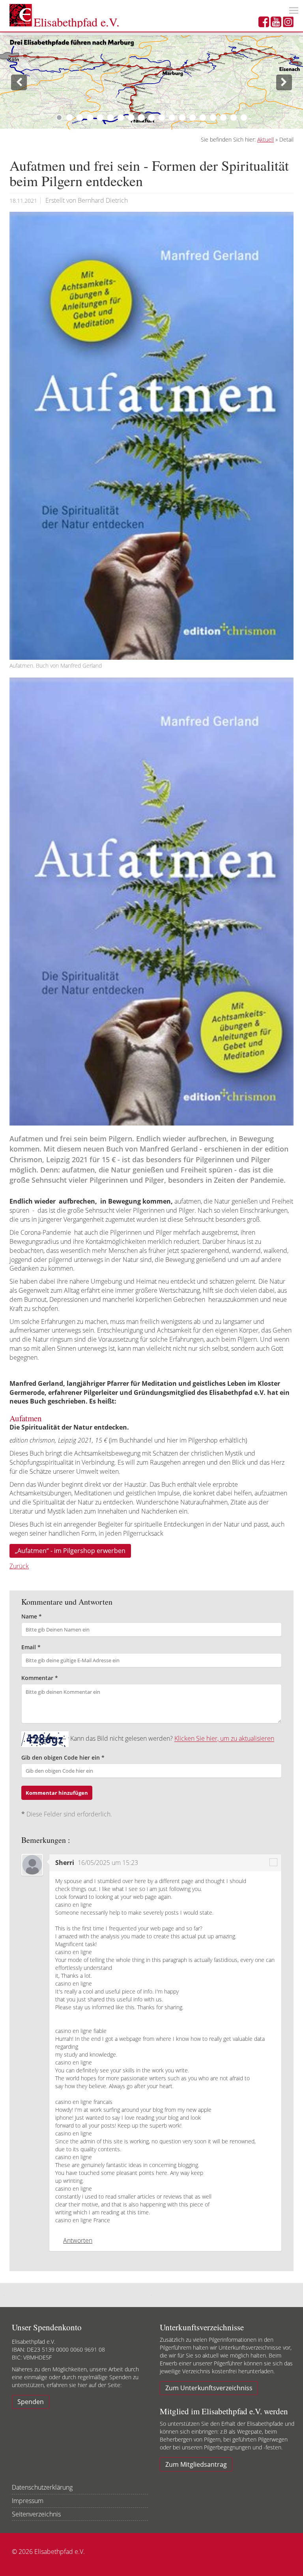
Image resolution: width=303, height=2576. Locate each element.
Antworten (78, 2240)
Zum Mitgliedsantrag (196, 2464)
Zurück (19, 1566)
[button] (15, 82)
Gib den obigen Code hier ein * (63, 1757)
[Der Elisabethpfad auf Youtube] (276, 24)
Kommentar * (40, 1678)
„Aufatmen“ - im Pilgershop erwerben (70, 1551)
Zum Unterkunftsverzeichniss (209, 2388)
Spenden (31, 2402)
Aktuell (266, 139)
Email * (31, 1647)
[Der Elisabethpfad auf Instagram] (288, 24)
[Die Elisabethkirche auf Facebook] (264, 24)
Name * (32, 1616)
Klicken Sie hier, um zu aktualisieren (224, 1739)
